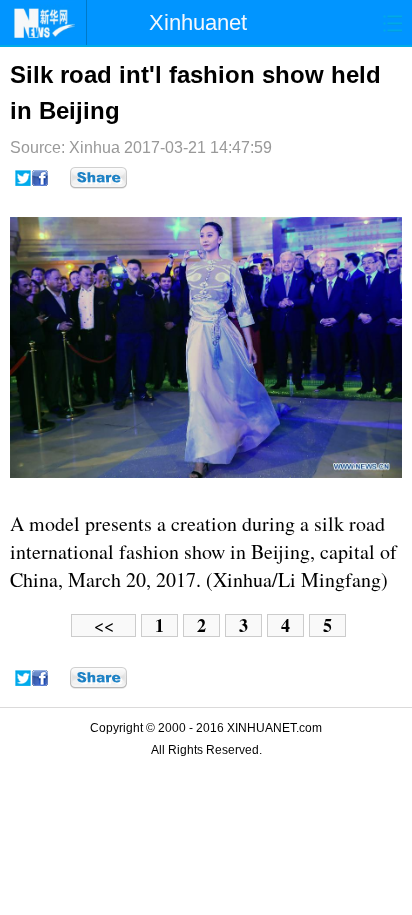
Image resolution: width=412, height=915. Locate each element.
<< (104, 625)
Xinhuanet (198, 22)
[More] (98, 178)
